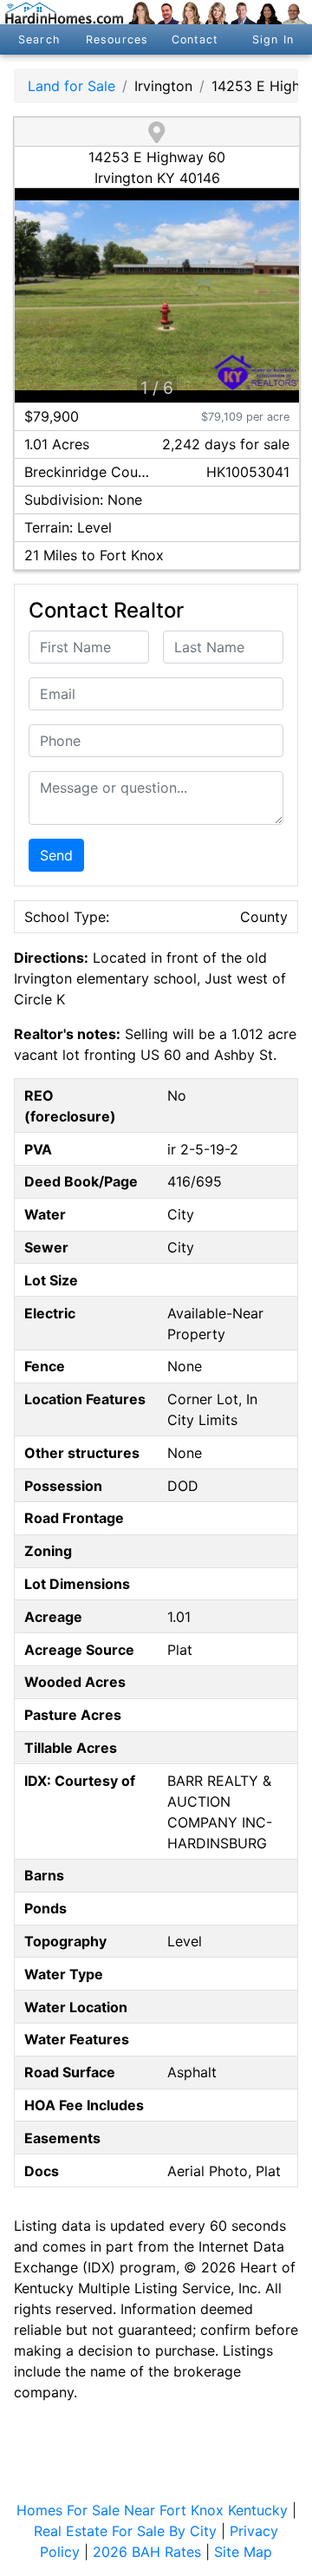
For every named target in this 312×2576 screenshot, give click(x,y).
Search (39, 39)
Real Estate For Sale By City (125, 2531)
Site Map (243, 2552)
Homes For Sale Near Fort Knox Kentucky (152, 2510)
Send (56, 855)
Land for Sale (71, 86)
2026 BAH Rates (147, 2552)
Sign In (273, 39)
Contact (195, 39)
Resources (117, 39)
